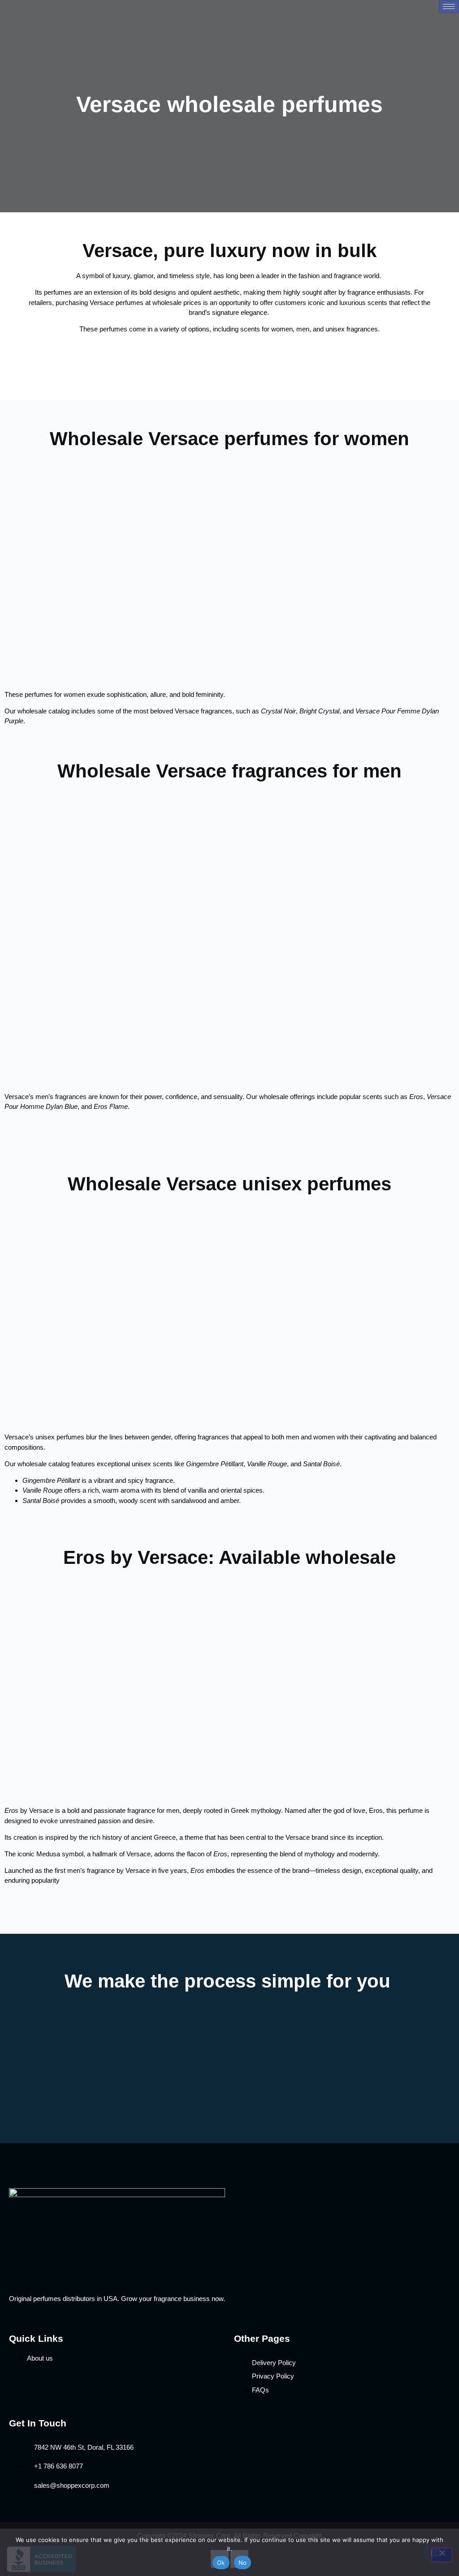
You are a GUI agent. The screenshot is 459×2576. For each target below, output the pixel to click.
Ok (221, 2563)
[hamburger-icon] (449, 6)
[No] (442, 2555)
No (243, 2563)
